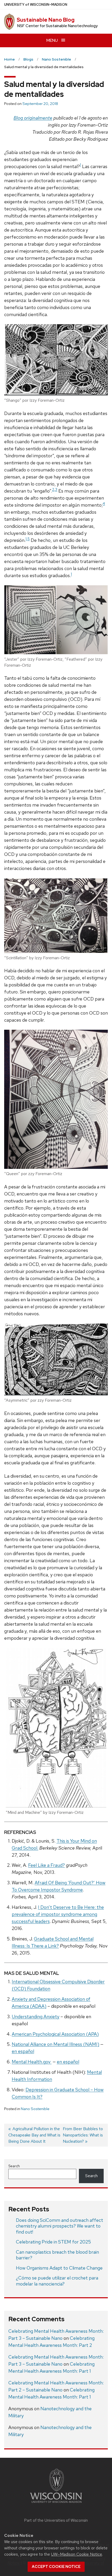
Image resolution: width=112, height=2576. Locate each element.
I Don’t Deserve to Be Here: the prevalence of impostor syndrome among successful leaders (58, 1914)
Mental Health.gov (32, 2062)
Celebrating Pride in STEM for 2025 (53, 2242)
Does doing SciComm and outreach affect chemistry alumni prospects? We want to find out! (60, 2226)
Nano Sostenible (35, 2109)
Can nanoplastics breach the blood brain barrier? (57, 2255)
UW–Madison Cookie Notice (77, 2554)
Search (14, 2166)
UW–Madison (36, 5)
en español (23, 2051)
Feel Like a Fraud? (46, 1865)
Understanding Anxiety (36, 2017)
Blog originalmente (33, 118)
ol (77, 2062)
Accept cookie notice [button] (56, 2567)
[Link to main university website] (56, 2504)
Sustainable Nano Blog (46, 20)
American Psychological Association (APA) (55, 2034)
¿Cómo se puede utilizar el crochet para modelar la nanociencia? (57, 2281)
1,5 (28, 539)
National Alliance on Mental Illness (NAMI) (55, 2044)
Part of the (56, 2520)
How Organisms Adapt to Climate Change (59, 2268)
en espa (65, 2062)
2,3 (55, 489)
